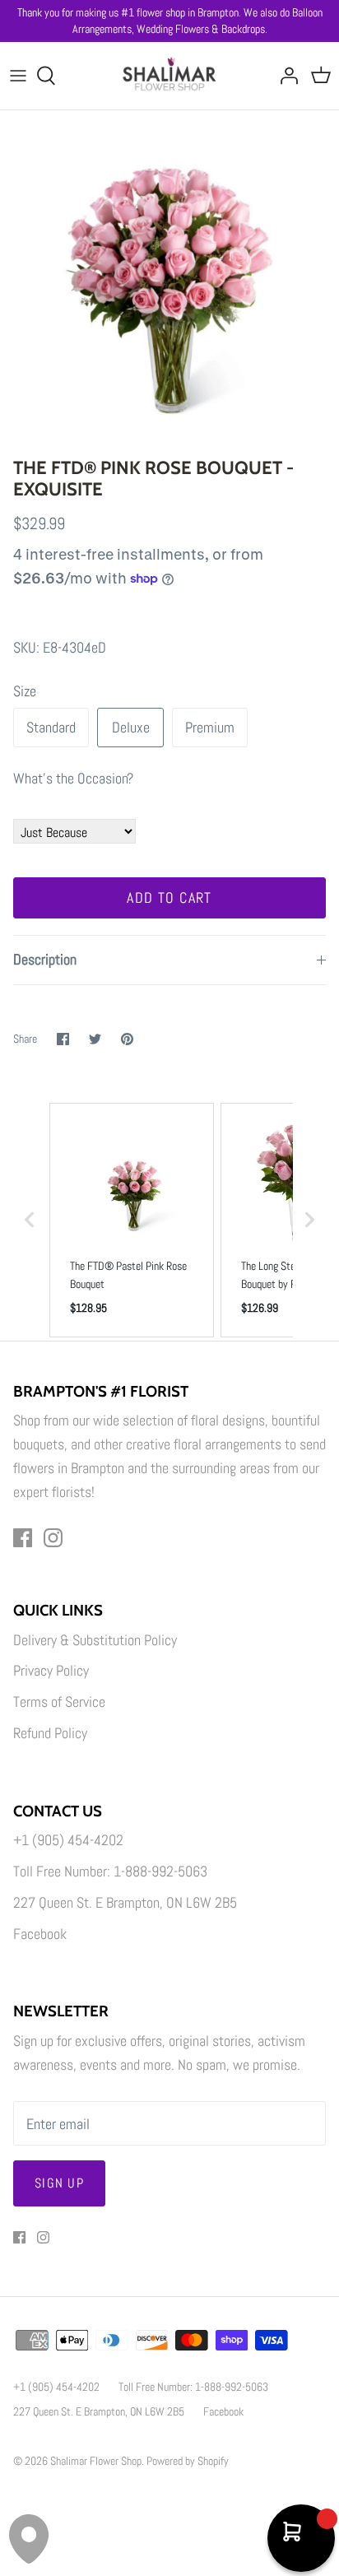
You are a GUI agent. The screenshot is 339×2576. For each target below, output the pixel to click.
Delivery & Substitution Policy (95, 1640)
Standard (51, 727)
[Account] (285, 76)
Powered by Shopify (188, 2461)
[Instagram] (53, 1538)
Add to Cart (169, 897)
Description (45, 959)
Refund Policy (50, 1733)
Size (25, 691)
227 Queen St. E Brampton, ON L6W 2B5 (125, 1902)
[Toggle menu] (18, 76)
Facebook (40, 1934)
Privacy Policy (51, 1670)
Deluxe (131, 727)
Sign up (59, 2183)
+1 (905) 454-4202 (68, 1840)
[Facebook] (23, 1538)
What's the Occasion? (73, 778)
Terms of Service (59, 1702)
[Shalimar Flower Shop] (170, 76)
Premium (210, 727)
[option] (169, 280)
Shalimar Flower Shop (96, 2461)
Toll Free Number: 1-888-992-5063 (110, 1871)
